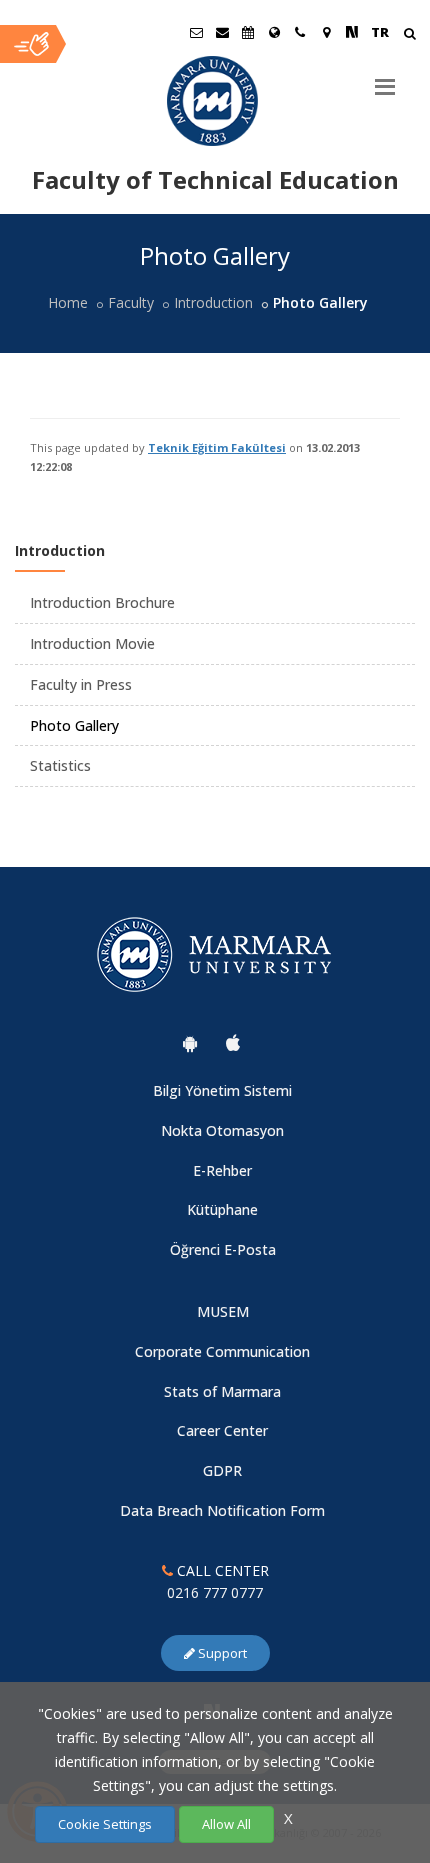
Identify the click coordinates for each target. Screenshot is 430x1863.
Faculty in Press (81, 684)
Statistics (60, 765)
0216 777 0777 (215, 1592)
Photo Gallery (74, 725)
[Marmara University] (215, 101)
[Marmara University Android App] (190, 1043)
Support (221, 1653)
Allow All (226, 1824)
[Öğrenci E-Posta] (196, 32)
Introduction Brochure (102, 602)
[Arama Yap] (409, 35)
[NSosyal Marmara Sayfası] (352, 32)
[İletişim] (300, 32)
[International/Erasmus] (274, 32)
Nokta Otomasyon (222, 1130)
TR (380, 32)
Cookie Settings (105, 1824)
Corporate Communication (222, 1351)
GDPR (222, 1470)
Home (68, 302)
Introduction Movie (92, 643)
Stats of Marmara (222, 1391)
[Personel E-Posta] (222, 32)
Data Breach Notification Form (222, 1510)
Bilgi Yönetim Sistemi (222, 1090)
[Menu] (385, 79)
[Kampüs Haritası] (326, 32)
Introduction (213, 302)
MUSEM (223, 1311)
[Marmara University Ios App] (233, 1043)
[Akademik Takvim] (248, 32)
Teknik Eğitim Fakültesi (217, 447)
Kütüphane (222, 1209)
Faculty (131, 302)
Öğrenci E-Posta (223, 1249)
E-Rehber (222, 1170)
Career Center (222, 1430)
